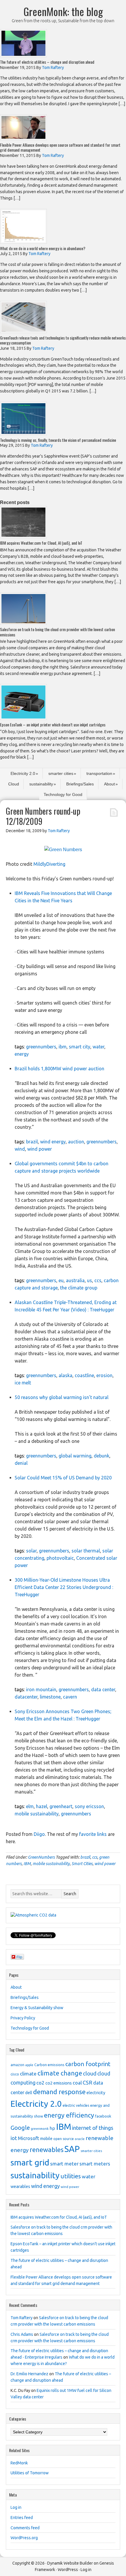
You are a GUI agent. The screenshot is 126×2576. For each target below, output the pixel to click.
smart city (80, 1047)
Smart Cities (82, 1864)
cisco (15, 2074)
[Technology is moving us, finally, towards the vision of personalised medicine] (23, 434)
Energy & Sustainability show (37, 2008)
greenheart (61, 1806)
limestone (50, 1697)
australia (75, 1280)
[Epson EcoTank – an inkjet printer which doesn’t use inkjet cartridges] (23, 718)
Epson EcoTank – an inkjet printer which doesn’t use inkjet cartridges (53, 725)
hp (52, 2128)
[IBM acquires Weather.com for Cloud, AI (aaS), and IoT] (23, 537)
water (98, 1047)
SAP (72, 2149)
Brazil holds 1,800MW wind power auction (59, 1069)
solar (31, 1551)
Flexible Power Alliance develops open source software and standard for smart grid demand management (60, 147)
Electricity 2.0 (23, 773)
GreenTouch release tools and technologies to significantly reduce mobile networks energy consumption (63, 340)
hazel (42, 1806)
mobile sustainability (37, 1814)
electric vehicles (76, 2105)
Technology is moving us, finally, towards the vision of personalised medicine (58, 440)
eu (61, 1280)
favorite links (93, 1834)
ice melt (23, 1383)
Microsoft (29, 2138)
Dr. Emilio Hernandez (29, 2374)
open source (64, 2139)
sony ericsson (89, 1806)
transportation (99, 773)
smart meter (64, 2164)
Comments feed (25, 2528)
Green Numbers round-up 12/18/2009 (43, 816)
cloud (90, 2073)
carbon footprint (88, 2064)
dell (29, 2093)
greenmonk (40, 2129)
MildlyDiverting (49, 864)
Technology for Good (63, 794)
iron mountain (41, 1689)
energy (22, 1054)
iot (14, 2138)
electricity (96, 2093)
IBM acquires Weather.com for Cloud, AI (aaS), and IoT (41, 543)
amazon (17, 2065)
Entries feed (22, 2518)
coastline (84, 1375)
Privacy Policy (23, 2018)
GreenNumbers (41, 1857)
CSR (87, 2082)
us (90, 1280)
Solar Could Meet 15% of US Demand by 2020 (63, 1478)
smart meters (95, 2164)
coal (77, 2083)
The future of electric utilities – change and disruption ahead (47, 62)
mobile (46, 2139)
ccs (98, 1280)
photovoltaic (60, 1558)
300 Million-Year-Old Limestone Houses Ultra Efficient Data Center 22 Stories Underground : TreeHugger (64, 1587)
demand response (59, 2092)
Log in (16, 2507)
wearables (20, 2187)
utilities (71, 2176)
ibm (63, 1047)
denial (21, 1463)
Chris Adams (22, 2334)
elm (30, 1806)
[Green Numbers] (63, 850)
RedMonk (19, 2463)
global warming (75, 1456)
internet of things (93, 2128)
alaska (65, 1375)
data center (103, 1689)
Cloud (14, 784)
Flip (19, 1957)
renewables (47, 2150)
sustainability (41, 784)
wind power (40, 1149)
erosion (104, 1375)
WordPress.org (24, 2538)
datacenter (26, 1697)
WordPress (68, 2570)
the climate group (79, 1288)
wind (20, 1149)
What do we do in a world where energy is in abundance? (43, 248)
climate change (60, 2073)
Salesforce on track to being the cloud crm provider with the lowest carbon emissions (57, 632)
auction (76, 1142)
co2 (40, 2083)
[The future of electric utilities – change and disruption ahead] (23, 56)
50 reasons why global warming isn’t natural (62, 1397)
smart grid (30, 2162)
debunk (102, 1456)
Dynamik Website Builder (70, 2563)
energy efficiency (69, 2115)
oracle (80, 2139)
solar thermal (86, 1551)
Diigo (39, 1834)
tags (19, 1047)
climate (28, 2074)
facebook (103, 2116)
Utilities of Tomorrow (30, 2473)
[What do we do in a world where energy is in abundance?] (23, 242)
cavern (70, 1697)
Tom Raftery (22, 2318)
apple (29, 2065)
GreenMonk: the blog (63, 11)
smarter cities (61, 773)
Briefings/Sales (80, 784)
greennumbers (41, 1047)
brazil (32, 1142)
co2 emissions (59, 2083)
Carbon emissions (49, 2065)
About (109, 784)
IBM (27, 1864)
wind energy (53, 1142)
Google (20, 2128)
